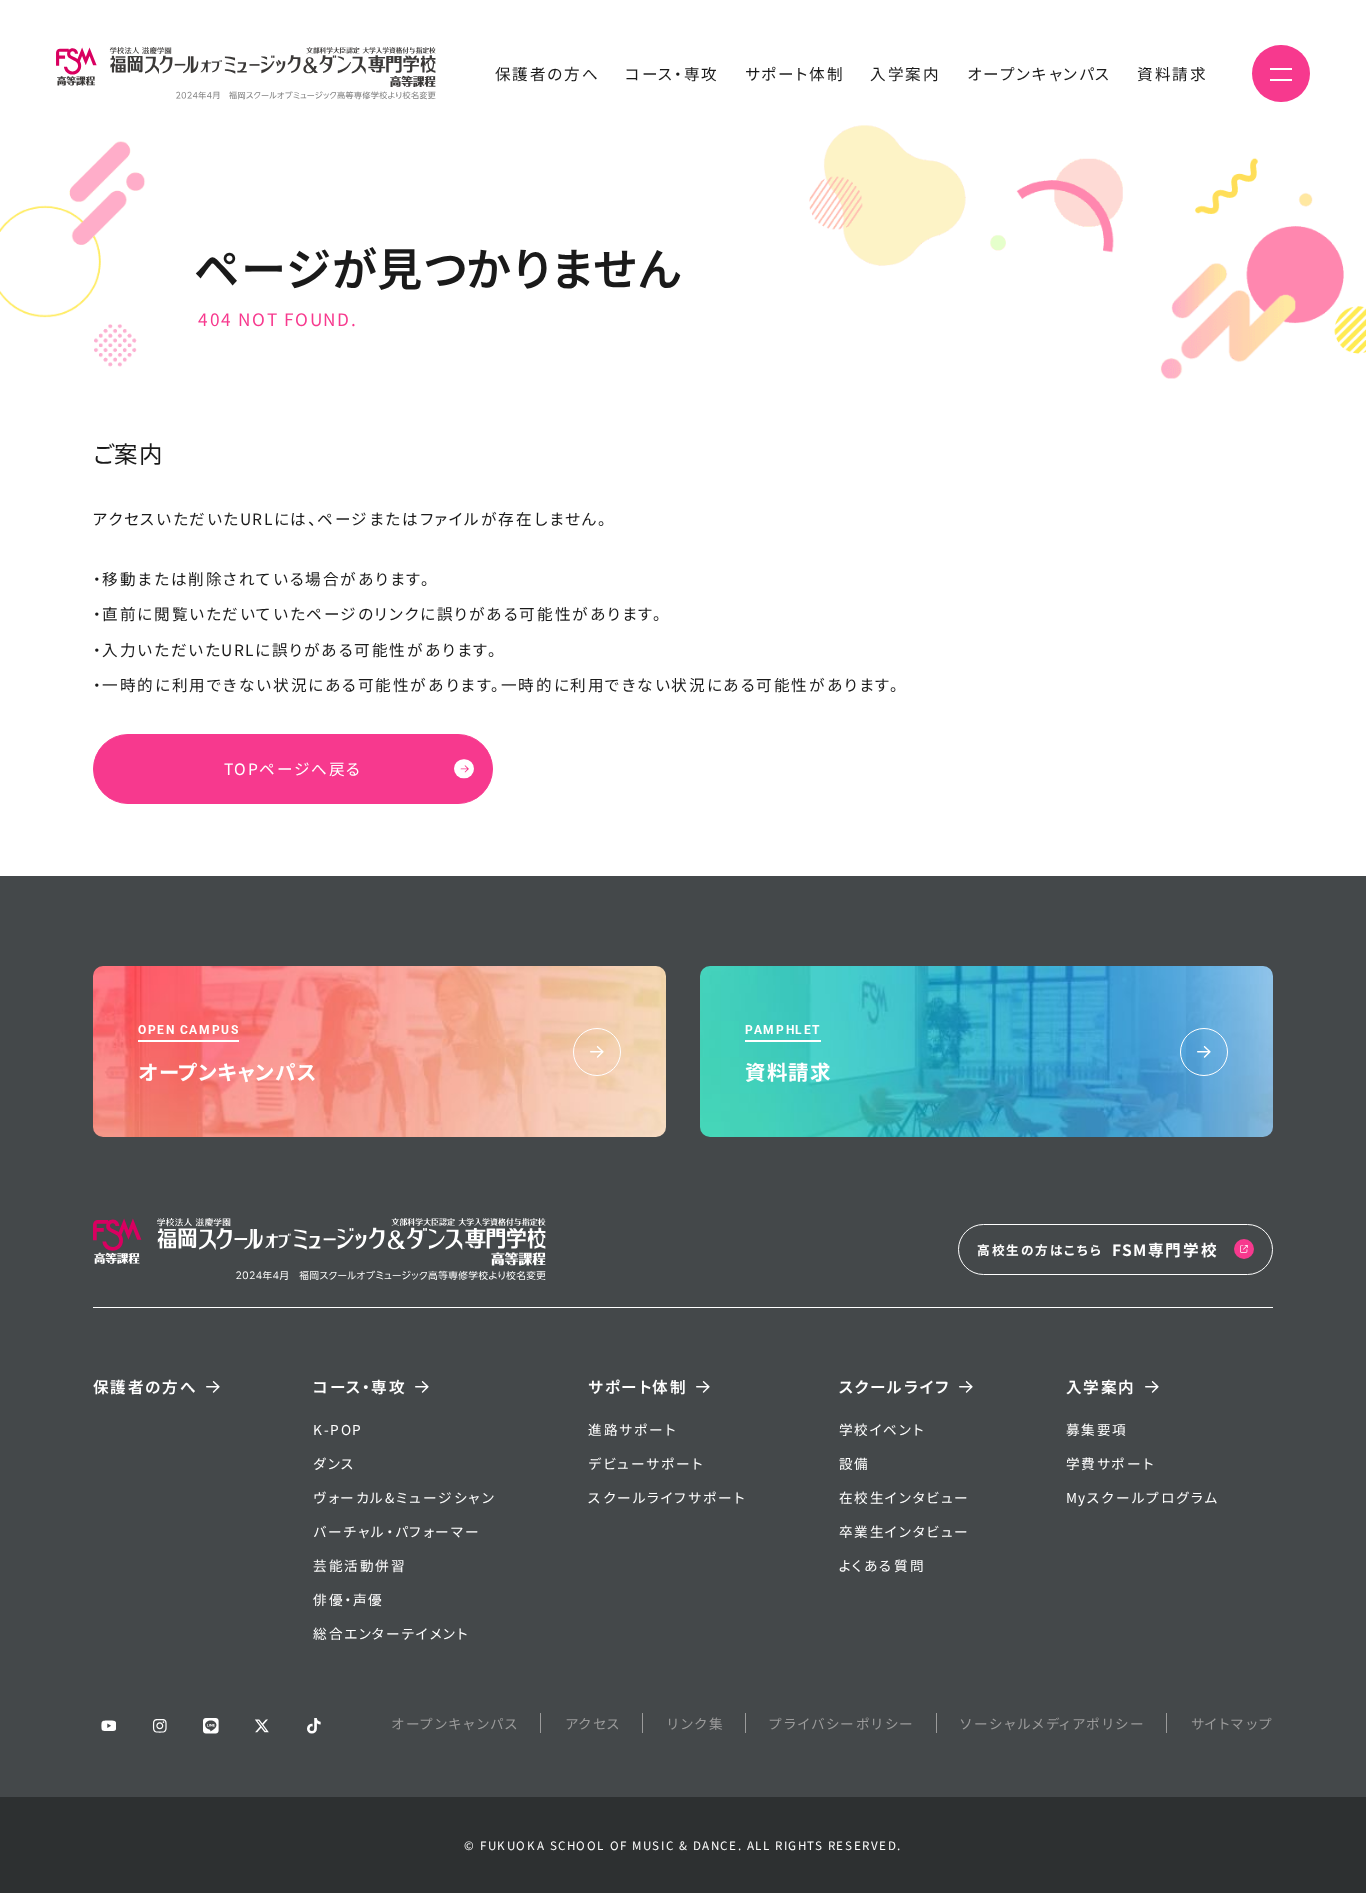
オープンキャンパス (1039, 73)
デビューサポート (646, 1463)
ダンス (334, 1463)
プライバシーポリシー (842, 1723)
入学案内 (905, 73)
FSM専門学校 (1097, 1249)
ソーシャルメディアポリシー (1052, 1723)
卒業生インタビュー (904, 1531)
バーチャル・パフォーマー (397, 1531)
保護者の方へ (547, 73)
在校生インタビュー (904, 1497)
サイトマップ (1232, 1723)
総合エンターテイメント (391, 1633)
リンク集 (695, 1723)
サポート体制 (794, 73)
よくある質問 (882, 1565)
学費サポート (1110, 1463)
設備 (854, 1463)
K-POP (338, 1429)
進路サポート (632, 1429)
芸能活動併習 (359, 1565)
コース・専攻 (671, 73)
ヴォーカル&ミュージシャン (404, 1497)
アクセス (593, 1723)
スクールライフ (894, 1386)
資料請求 (1172, 73)
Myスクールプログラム (1142, 1497)
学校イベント (882, 1429)
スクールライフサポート (667, 1497)
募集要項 (1097, 1429)
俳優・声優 (348, 1599)
